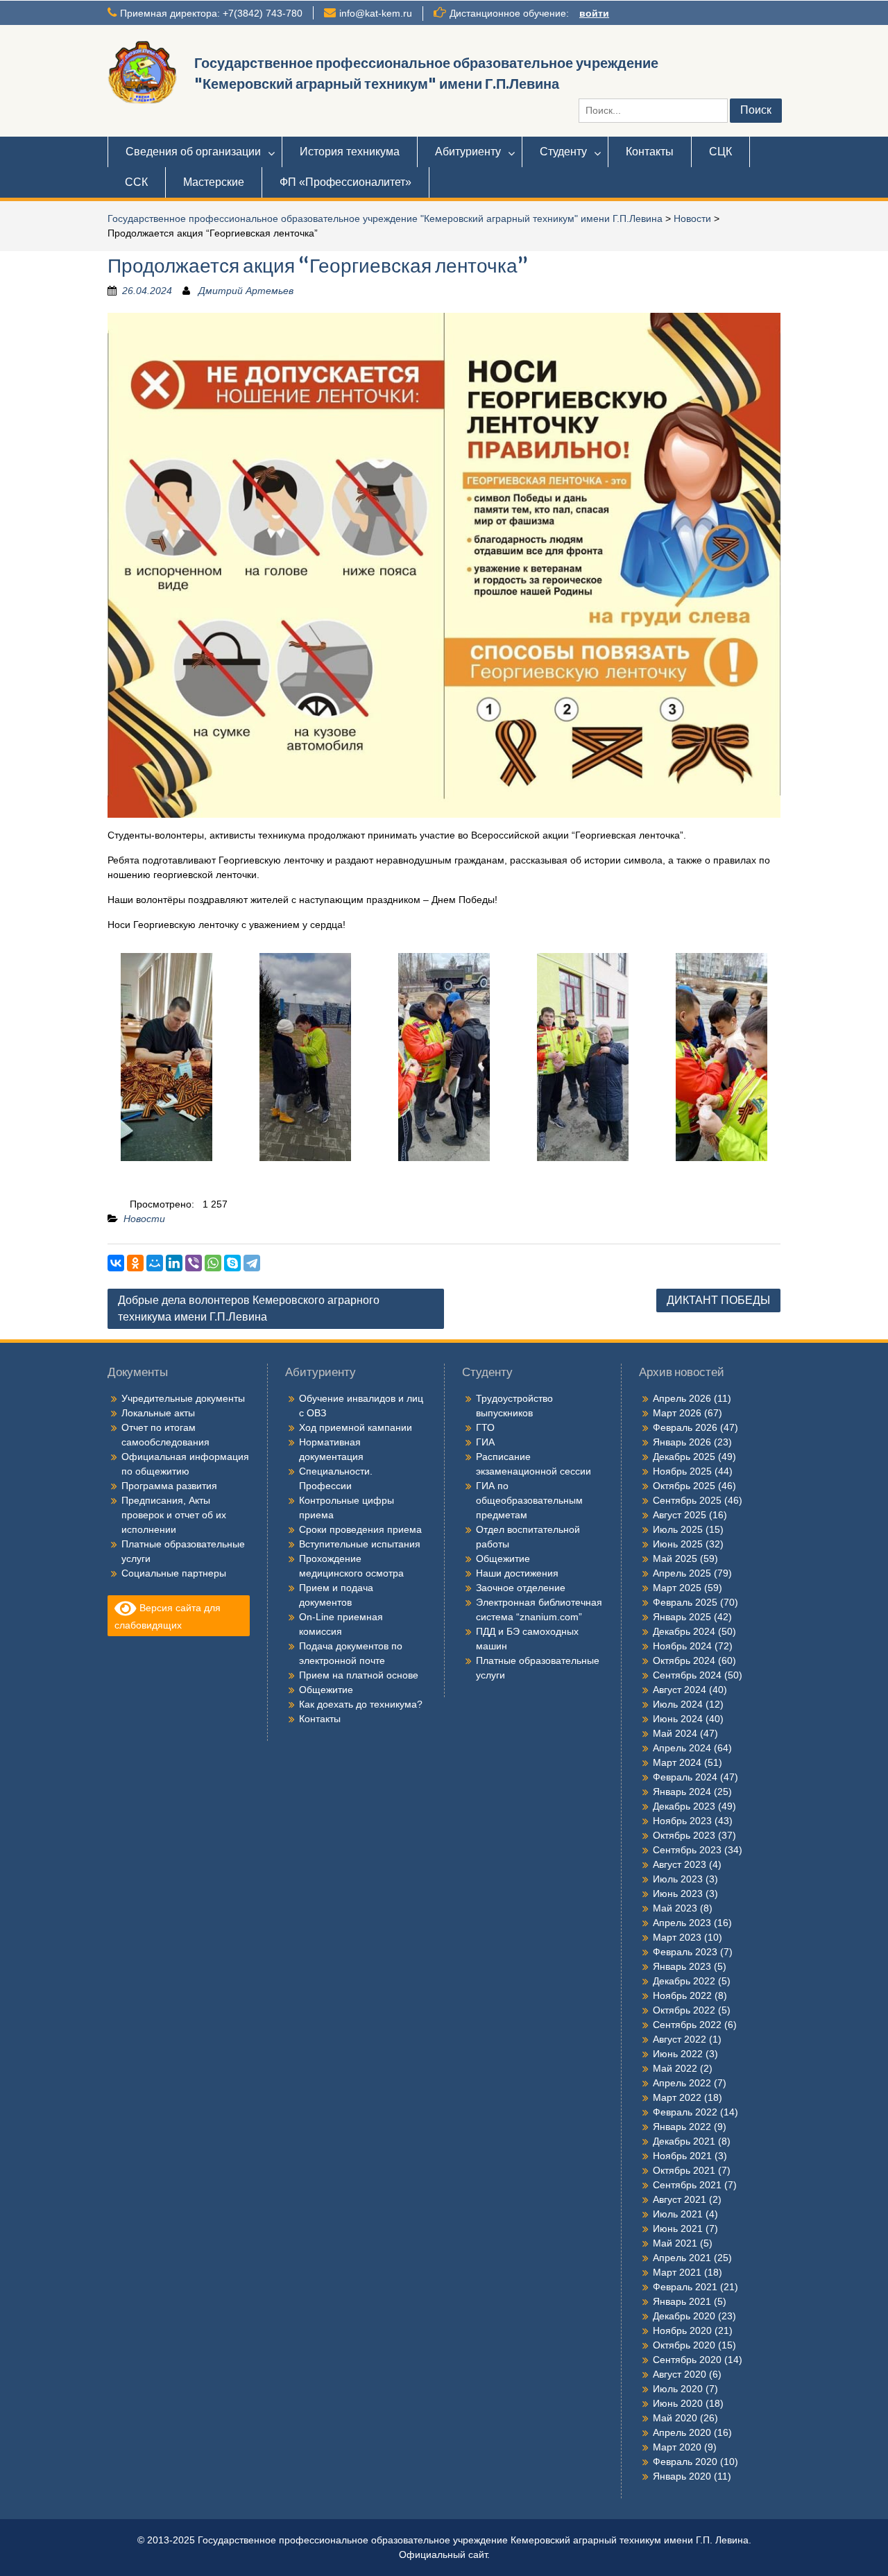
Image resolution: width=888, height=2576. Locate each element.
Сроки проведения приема (360, 1529)
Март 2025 (677, 1588)
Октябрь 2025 (684, 1486)
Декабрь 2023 (684, 1806)
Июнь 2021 (678, 2229)
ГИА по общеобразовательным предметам (529, 1500)
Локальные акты (158, 1413)
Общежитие (326, 1690)
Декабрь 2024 (684, 1631)
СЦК (720, 152)
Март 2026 (677, 1413)
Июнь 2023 (678, 1894)
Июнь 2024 (678, 1719)
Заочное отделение (521, 1588)
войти (594, 13)
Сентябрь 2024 (687, 1675)
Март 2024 (677, 1762)
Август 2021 (680, 2199)
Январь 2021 (682, 2301)
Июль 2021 (678, 2214)
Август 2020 (680, 2374)
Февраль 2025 (685, 1602)
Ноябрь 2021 (682, 2156)
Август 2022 (680, 2039)
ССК (136, 182)
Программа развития (169, 1486)
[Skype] (232, 1263)
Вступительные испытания (360, 1544)
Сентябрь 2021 (687, 2185)
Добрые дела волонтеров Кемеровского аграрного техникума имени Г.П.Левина (249, 1308)
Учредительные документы (183, 1398)
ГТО (485, 1427)
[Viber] (194, 1263)
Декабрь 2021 (684, 2141)
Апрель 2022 (682, 2083)
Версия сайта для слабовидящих (168, 1616)
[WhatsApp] (213, 1263)
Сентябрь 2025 (687, 1500)
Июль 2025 (678, 1529)
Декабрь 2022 (684, 1981)
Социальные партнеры (174, 1573)
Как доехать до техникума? (361, 1704)
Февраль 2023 (685, 1952)
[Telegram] (252, 1263)
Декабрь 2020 (684, 2316)
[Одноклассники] (135, 1263)
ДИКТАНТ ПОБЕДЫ (718, 1300)
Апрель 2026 (682, 1398)
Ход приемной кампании (356, 1427)
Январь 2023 (682, 1966)
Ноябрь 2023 (682, 1821)
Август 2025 (680, 1515)
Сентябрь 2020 (687, 2360)
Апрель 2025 (682, 1573)
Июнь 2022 (678, 2054)
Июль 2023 (678, 1879)
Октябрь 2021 (684, 2170)
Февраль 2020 (685, 2462)
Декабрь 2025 (684, 1457)
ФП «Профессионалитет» (345, 182)
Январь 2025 (682, 1617)
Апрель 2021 (682, 2258)
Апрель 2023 (682, 1923)
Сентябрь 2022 (687, 2025)
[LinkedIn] (174, 1263)
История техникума (350, 152)
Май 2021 (675, 2243)
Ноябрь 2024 (682, 1646)
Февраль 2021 (685, 2287)
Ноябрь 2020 (682, 2330)
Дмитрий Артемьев (246, 291)
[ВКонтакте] (116, 1263)
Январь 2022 (682, 2127)
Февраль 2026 (685, 1427)
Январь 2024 (682, 1792)
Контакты (650, 152)
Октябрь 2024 (684, 1660)
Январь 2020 (682, 2476)
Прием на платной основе (359, 1675)
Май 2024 (675, 1733)
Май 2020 (675, 2418)
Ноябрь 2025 (682, 1471)
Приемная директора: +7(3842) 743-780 (211, 13)
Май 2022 (675, 2068)
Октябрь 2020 (684, 2345)
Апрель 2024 (682, 1748)
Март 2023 (677, 1937)
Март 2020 (677, 2447)
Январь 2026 (682, 1442)
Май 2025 (675, 1559)
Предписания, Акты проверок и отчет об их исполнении (174, 1515)
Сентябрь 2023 (687, 1850)
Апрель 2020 (682, 2432)
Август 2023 (680, 1864)
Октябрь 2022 (684, 2010)
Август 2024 (680, 1690)
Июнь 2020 (678, 2403)
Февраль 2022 (685, 2112)
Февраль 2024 (685, 1777)
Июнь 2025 (678, 1544)
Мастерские (214, 182)
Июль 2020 (678, 2389)
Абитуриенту (468, 152)
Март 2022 (677, 2097)
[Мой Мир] (155, 1263)
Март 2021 (677, 2272)
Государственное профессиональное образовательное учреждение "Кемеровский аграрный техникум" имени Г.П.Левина (385, 218)
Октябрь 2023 (684, 1835)
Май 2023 (675, 1908)
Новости (692, 218)
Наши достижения (517, 1573)
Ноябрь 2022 (682, 1995)
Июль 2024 (678, 1704)
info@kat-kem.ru (376, 13)
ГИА (485, 1442)
